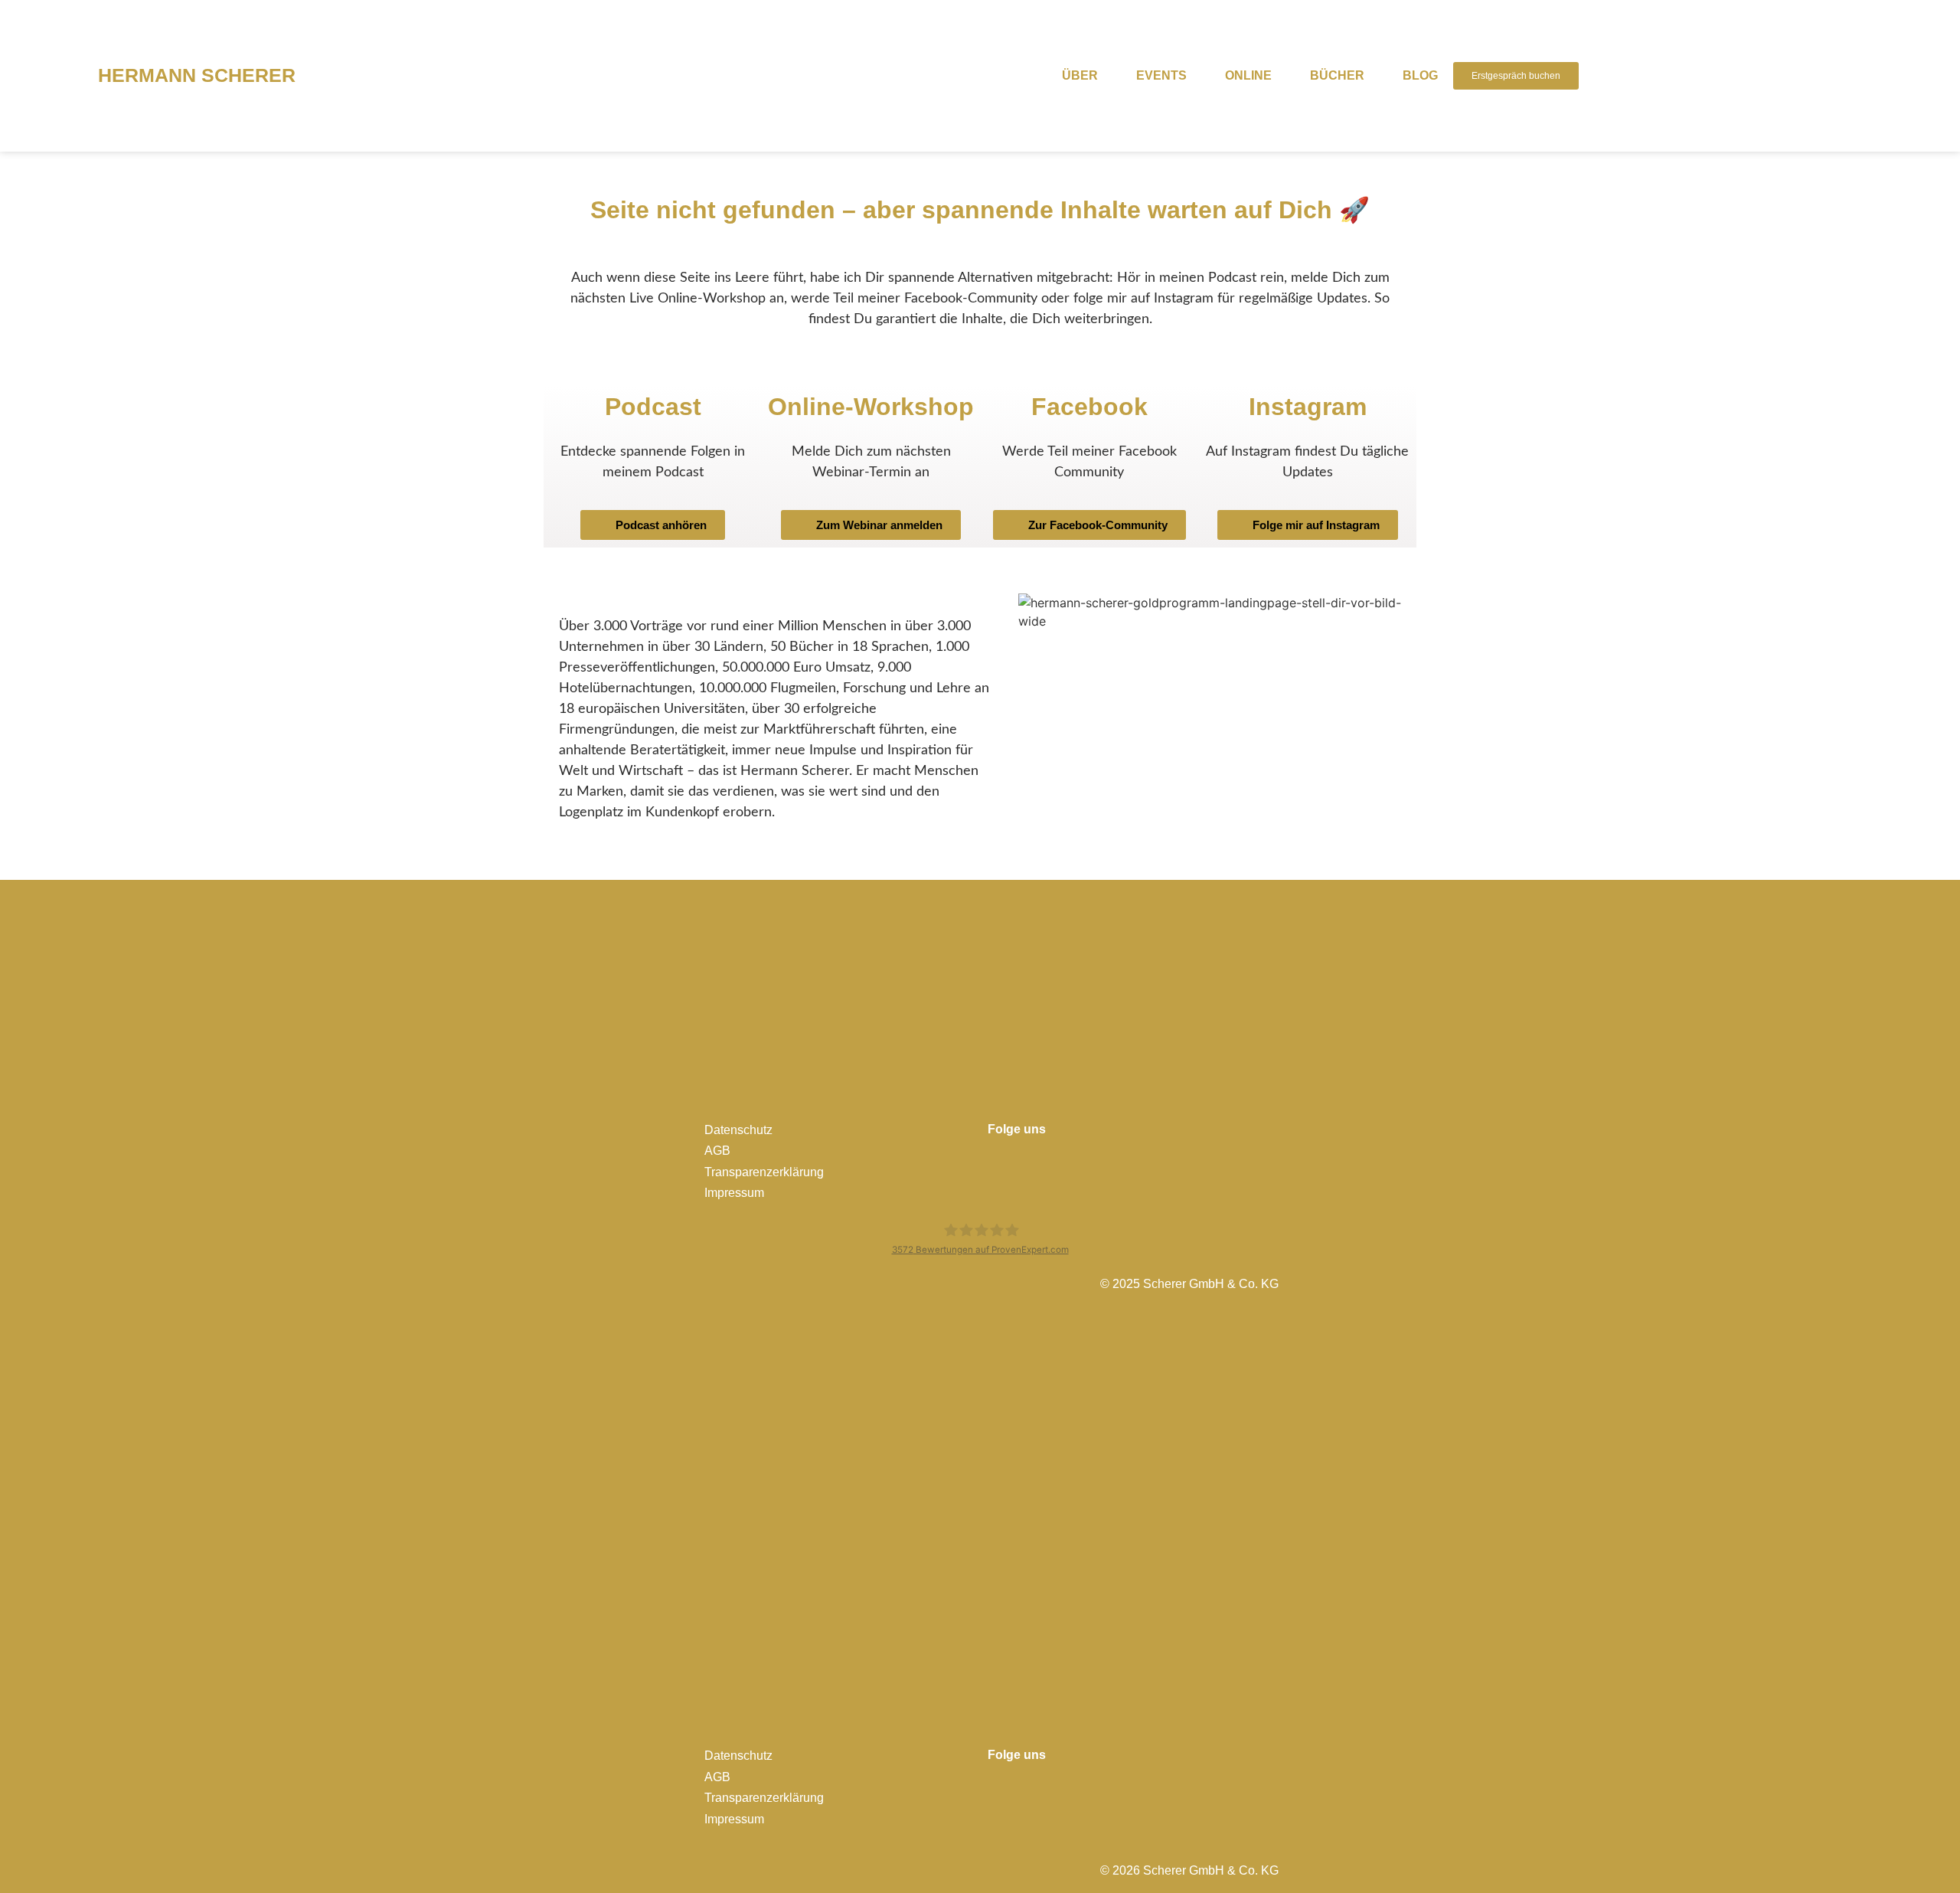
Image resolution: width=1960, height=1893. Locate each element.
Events (1161, 75)
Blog (1420, 75)
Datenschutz (738, 1130)
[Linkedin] (1053, 1160)
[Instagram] (1024, 1160)
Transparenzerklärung (764, 1172)
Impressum (734, 1193)
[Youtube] (1082, 1160)
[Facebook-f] (995, 1160)
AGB (717, 1151)
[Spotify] (1111, 1160)
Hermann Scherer (197, 75)
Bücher (1337, 75)
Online (1248, 75)
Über (1080, 75)
